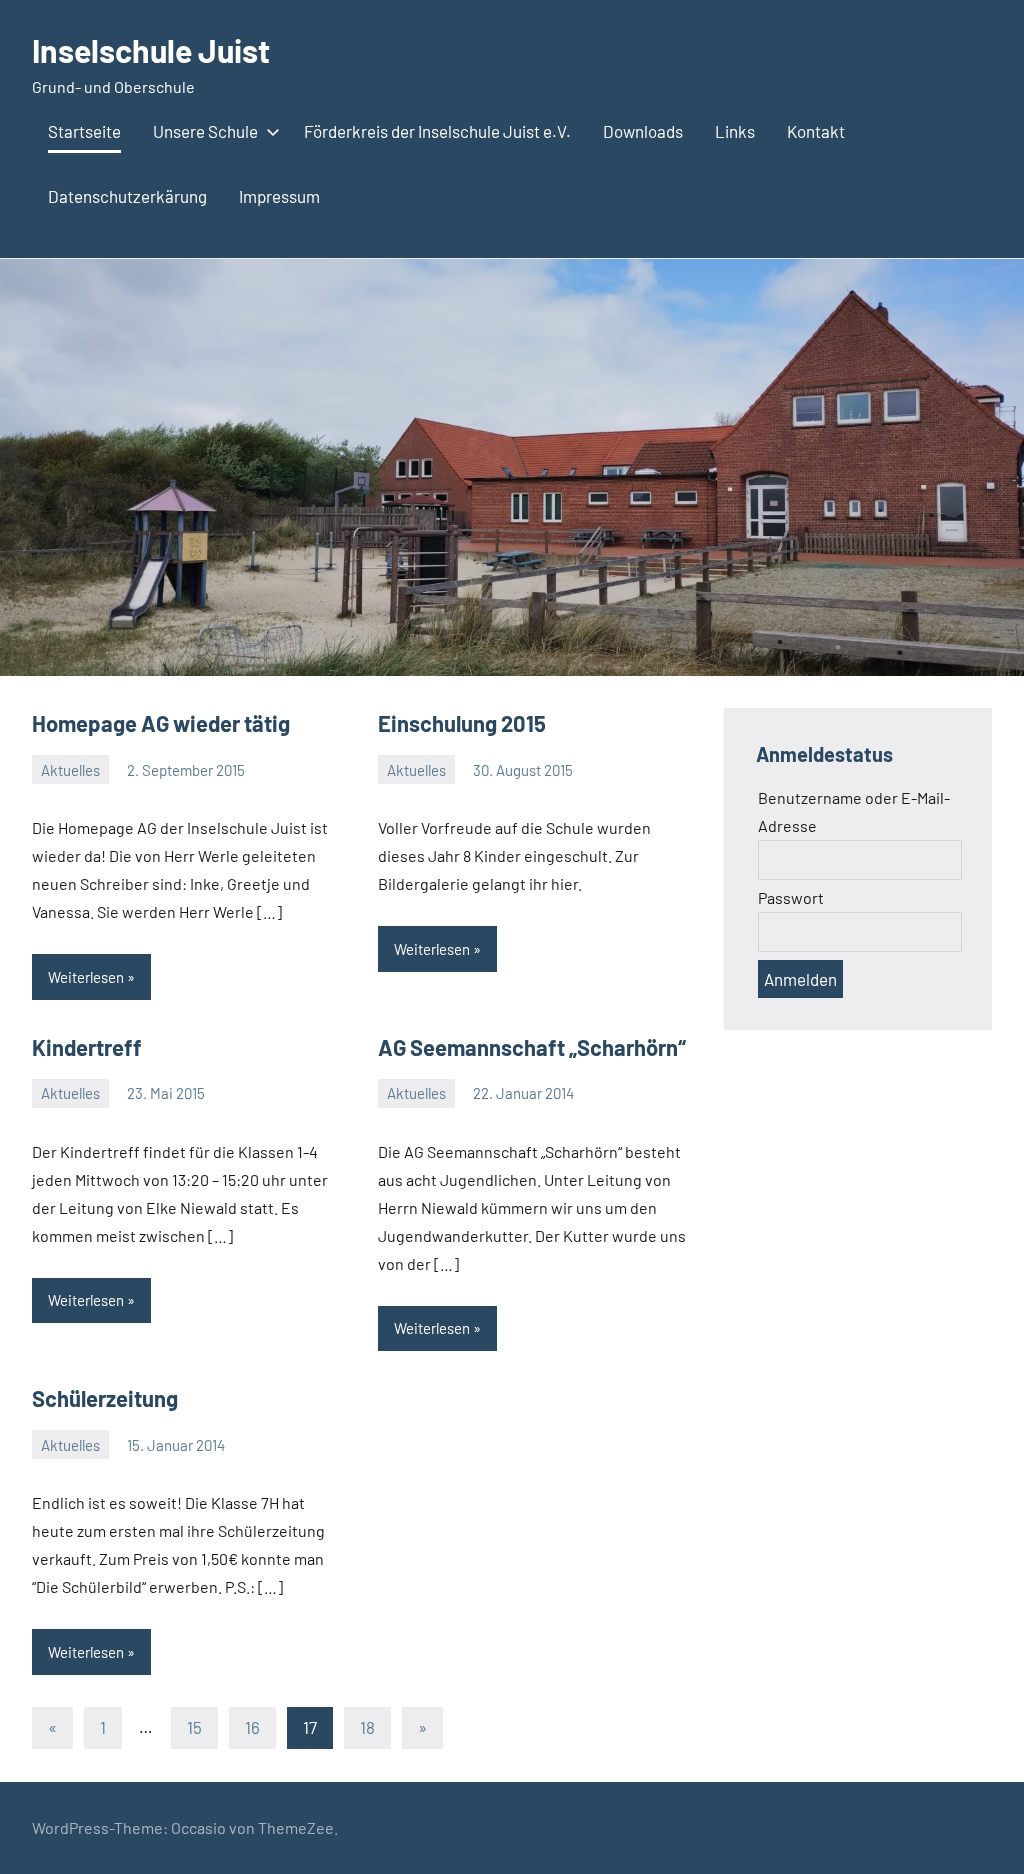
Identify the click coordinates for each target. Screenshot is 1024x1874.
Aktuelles (70, 770)
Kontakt (816, 131)
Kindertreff (87, 1047)
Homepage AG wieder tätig (161, 723)
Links (735, 131)
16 (252, 1727)
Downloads (643, 131)
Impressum (279, 196)
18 (367, 1727)
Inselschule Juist (151, 50)
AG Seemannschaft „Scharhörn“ (532, 1047)
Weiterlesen (86, 977)
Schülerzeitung (105, 1398)
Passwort (791, 897)
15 (194, 1727)
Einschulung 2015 (462, 723)
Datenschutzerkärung (127, 196)
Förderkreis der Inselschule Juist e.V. (437, 131)
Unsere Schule (205, 131)
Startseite (84, 131)
